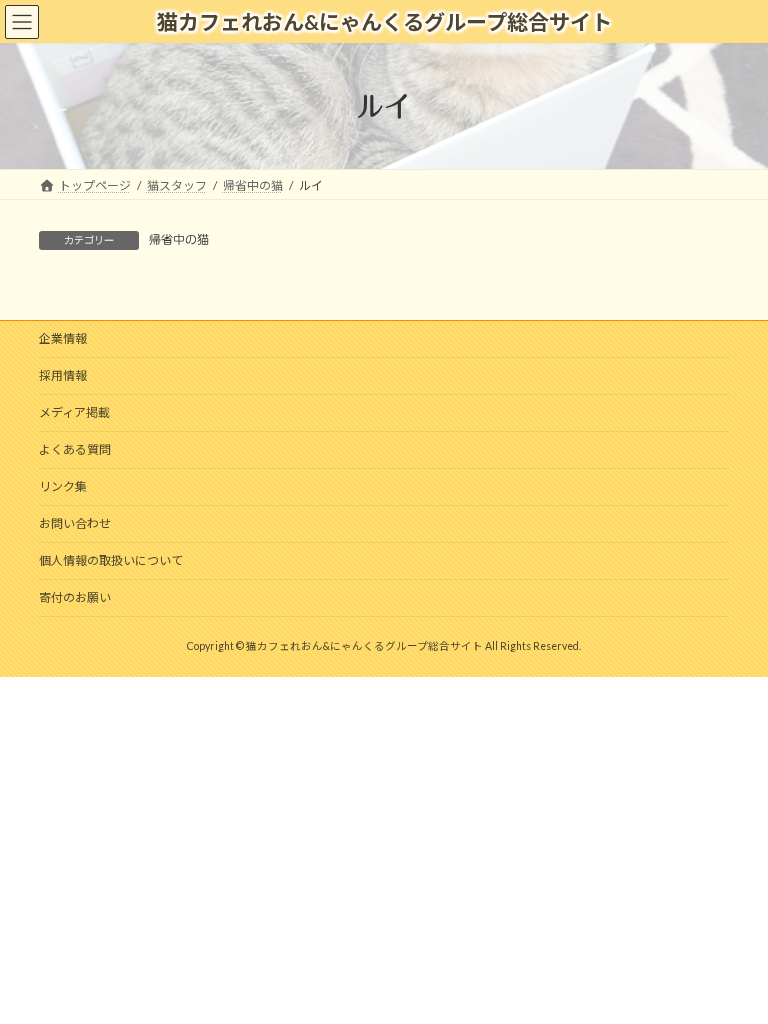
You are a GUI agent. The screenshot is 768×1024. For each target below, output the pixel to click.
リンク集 (63, 486)
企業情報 (63, 338)
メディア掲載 (74, 412)
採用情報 (63, 375)
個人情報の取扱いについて (111, 560)
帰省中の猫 (179, 239)
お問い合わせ (75, 523)
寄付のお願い (75, 597)
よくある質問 (75, 449)
